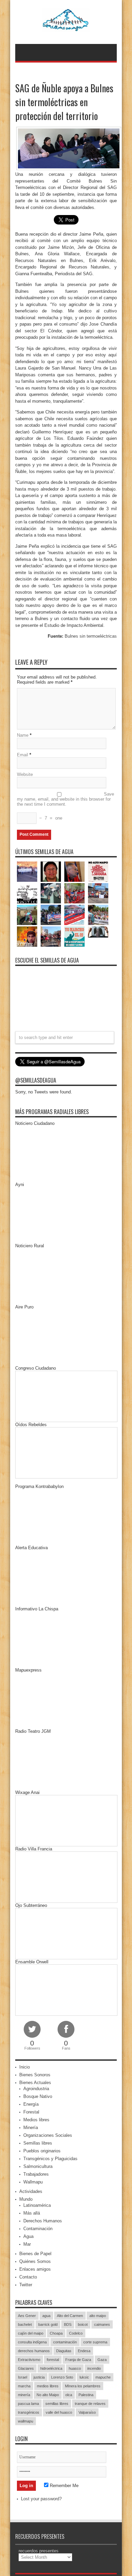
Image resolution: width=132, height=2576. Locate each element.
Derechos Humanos (43, 2221)
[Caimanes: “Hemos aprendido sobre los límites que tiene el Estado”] (27, 915)
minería (24, 2395)
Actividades (31, 2191)
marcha (24, 2386)
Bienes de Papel (35, 2254)
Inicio (25, 2067)
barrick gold (48, 2324)
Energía (31, 2104)
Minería (31, 2128)
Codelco (76, 2333)
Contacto (28, 2277)
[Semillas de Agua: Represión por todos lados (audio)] (51, 872)
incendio (94, 2368)
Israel (23, 2377)
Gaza (102, 2360)
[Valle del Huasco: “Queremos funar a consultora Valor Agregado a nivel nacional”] (74, 893)
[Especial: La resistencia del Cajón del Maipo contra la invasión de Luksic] (98, 915)
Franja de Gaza (78, 2360)
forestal (53, 2360)
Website (25, 774)
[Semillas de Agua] (66, 27)
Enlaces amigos (35, 2269)
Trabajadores (36, 2174)
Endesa (84, 2351)
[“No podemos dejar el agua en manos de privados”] (74, 937)
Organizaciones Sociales (48, 2135)
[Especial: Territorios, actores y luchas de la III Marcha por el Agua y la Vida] (51, 937)
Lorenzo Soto (62, 2377)
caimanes (102, 2324)
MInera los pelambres (83, 2386)
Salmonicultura (38, 2166)
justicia (39, 2377)
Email (23, 755)
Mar (27, 2244)
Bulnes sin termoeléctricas (91, 636)
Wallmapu (33, 2182)
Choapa (56, 2333)
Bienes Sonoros (35, 2075)
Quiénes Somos (35, 2261)
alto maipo (98, 2316)
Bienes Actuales (35, 2083)
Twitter (26, 2285)
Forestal (31, 2112)
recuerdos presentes (39, 2551)
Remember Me (63, 2486)
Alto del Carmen (70, 2316)
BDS (68, 2324)
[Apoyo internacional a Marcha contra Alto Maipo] (74, 872)
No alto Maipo (48, 2395)
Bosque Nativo (38, 2096)
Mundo (26, 2199)
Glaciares (26, 2368)
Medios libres (36, 2120)
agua (46, 2316)
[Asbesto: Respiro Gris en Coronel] (27, 893)
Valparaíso (87, 2412)
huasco (75, 2368)
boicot (83, 2324)
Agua (28, 2236)
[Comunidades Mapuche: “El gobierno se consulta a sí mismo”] (51, 893)
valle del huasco (59, 2412)
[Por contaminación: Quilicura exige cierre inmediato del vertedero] (74, 915)
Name (23, 735)
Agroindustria (36, 2089)
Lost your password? (41, 2499)
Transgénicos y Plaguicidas (50, 2159)
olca (69, 2395)
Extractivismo (29, 2360)
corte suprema (95, 2342)
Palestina (86, 2395)
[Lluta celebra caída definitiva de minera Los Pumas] (51, 915)
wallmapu (26, 2421)
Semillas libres (38, 2143)
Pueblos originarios (42, 2151)
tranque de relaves (90, 2404)
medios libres (48, 2386)
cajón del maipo (31, 2333)
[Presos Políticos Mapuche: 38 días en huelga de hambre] (27, 937)
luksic (84, 2377)
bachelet (25, 2324)
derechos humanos (34, 2351)
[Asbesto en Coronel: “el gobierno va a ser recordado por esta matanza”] (98, 932)
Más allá (32, 2213)
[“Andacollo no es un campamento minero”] (27, 872)
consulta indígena (32, 2342)
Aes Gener (27, 2316)
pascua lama (28, 2404)
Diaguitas (64, 2351)
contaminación (65, 2342)
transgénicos (29, 2412)
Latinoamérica (37, 2205)
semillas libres (57, 2404)
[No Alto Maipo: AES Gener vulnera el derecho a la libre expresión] (98, 872)
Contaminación (38, 2229)
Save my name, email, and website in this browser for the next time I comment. (65, 799)
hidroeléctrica (51, 2368)
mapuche (103, 2377)
